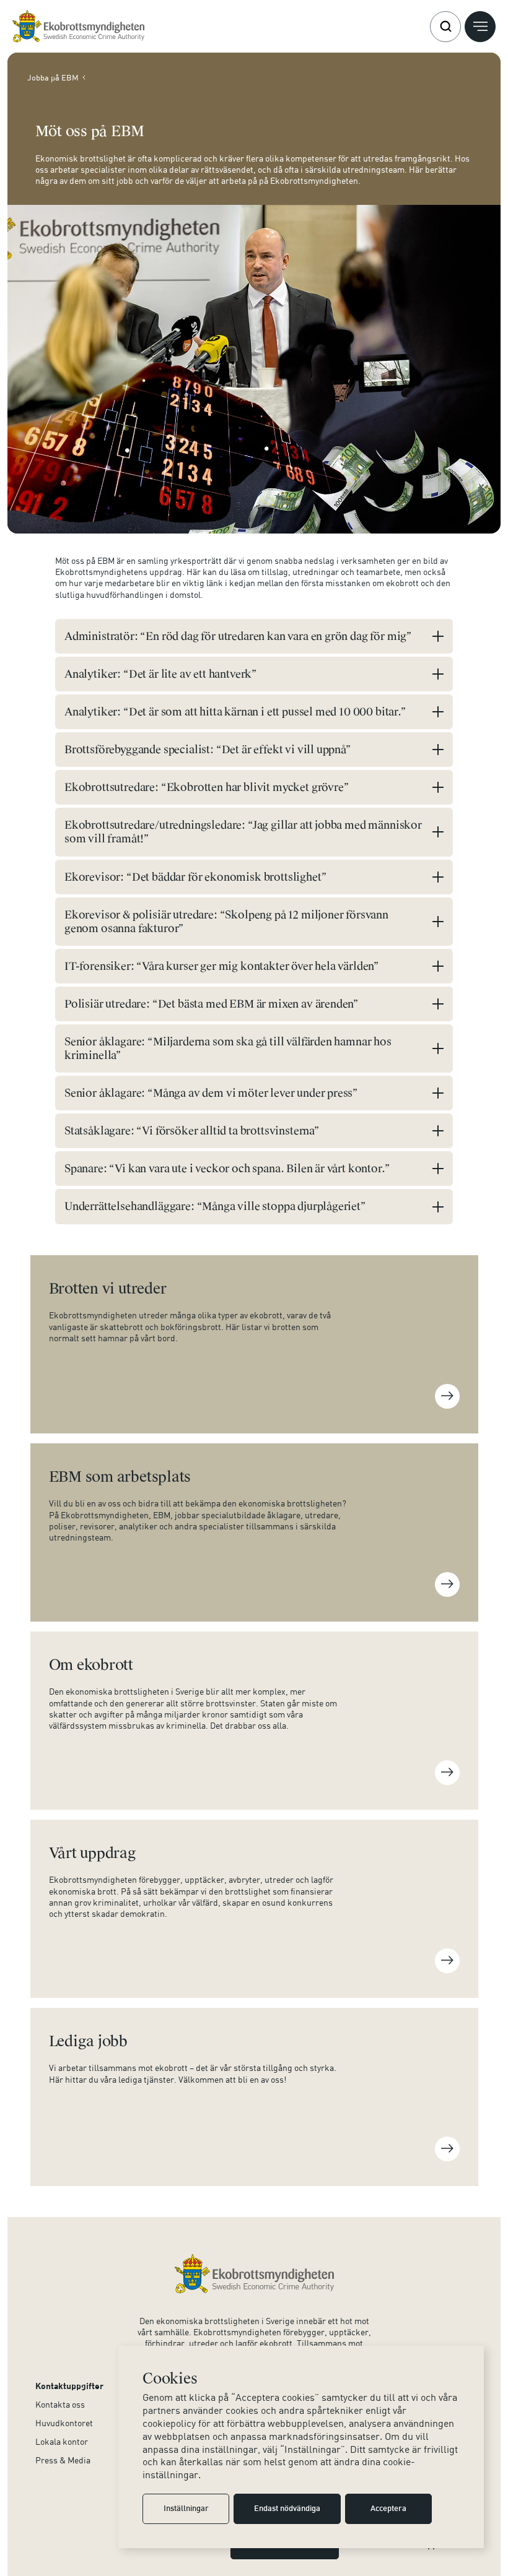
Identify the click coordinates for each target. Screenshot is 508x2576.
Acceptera (388, 2509)
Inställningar (186, 2509)
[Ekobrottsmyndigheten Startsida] (254, 2274)
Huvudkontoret (64, 2423)
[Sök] (445, 27)
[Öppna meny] (480, 27)
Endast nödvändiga (287, 2509)
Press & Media (63, 2460)
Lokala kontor (62, 2441)
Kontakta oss (60, 2404)
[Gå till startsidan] (78, 26)
